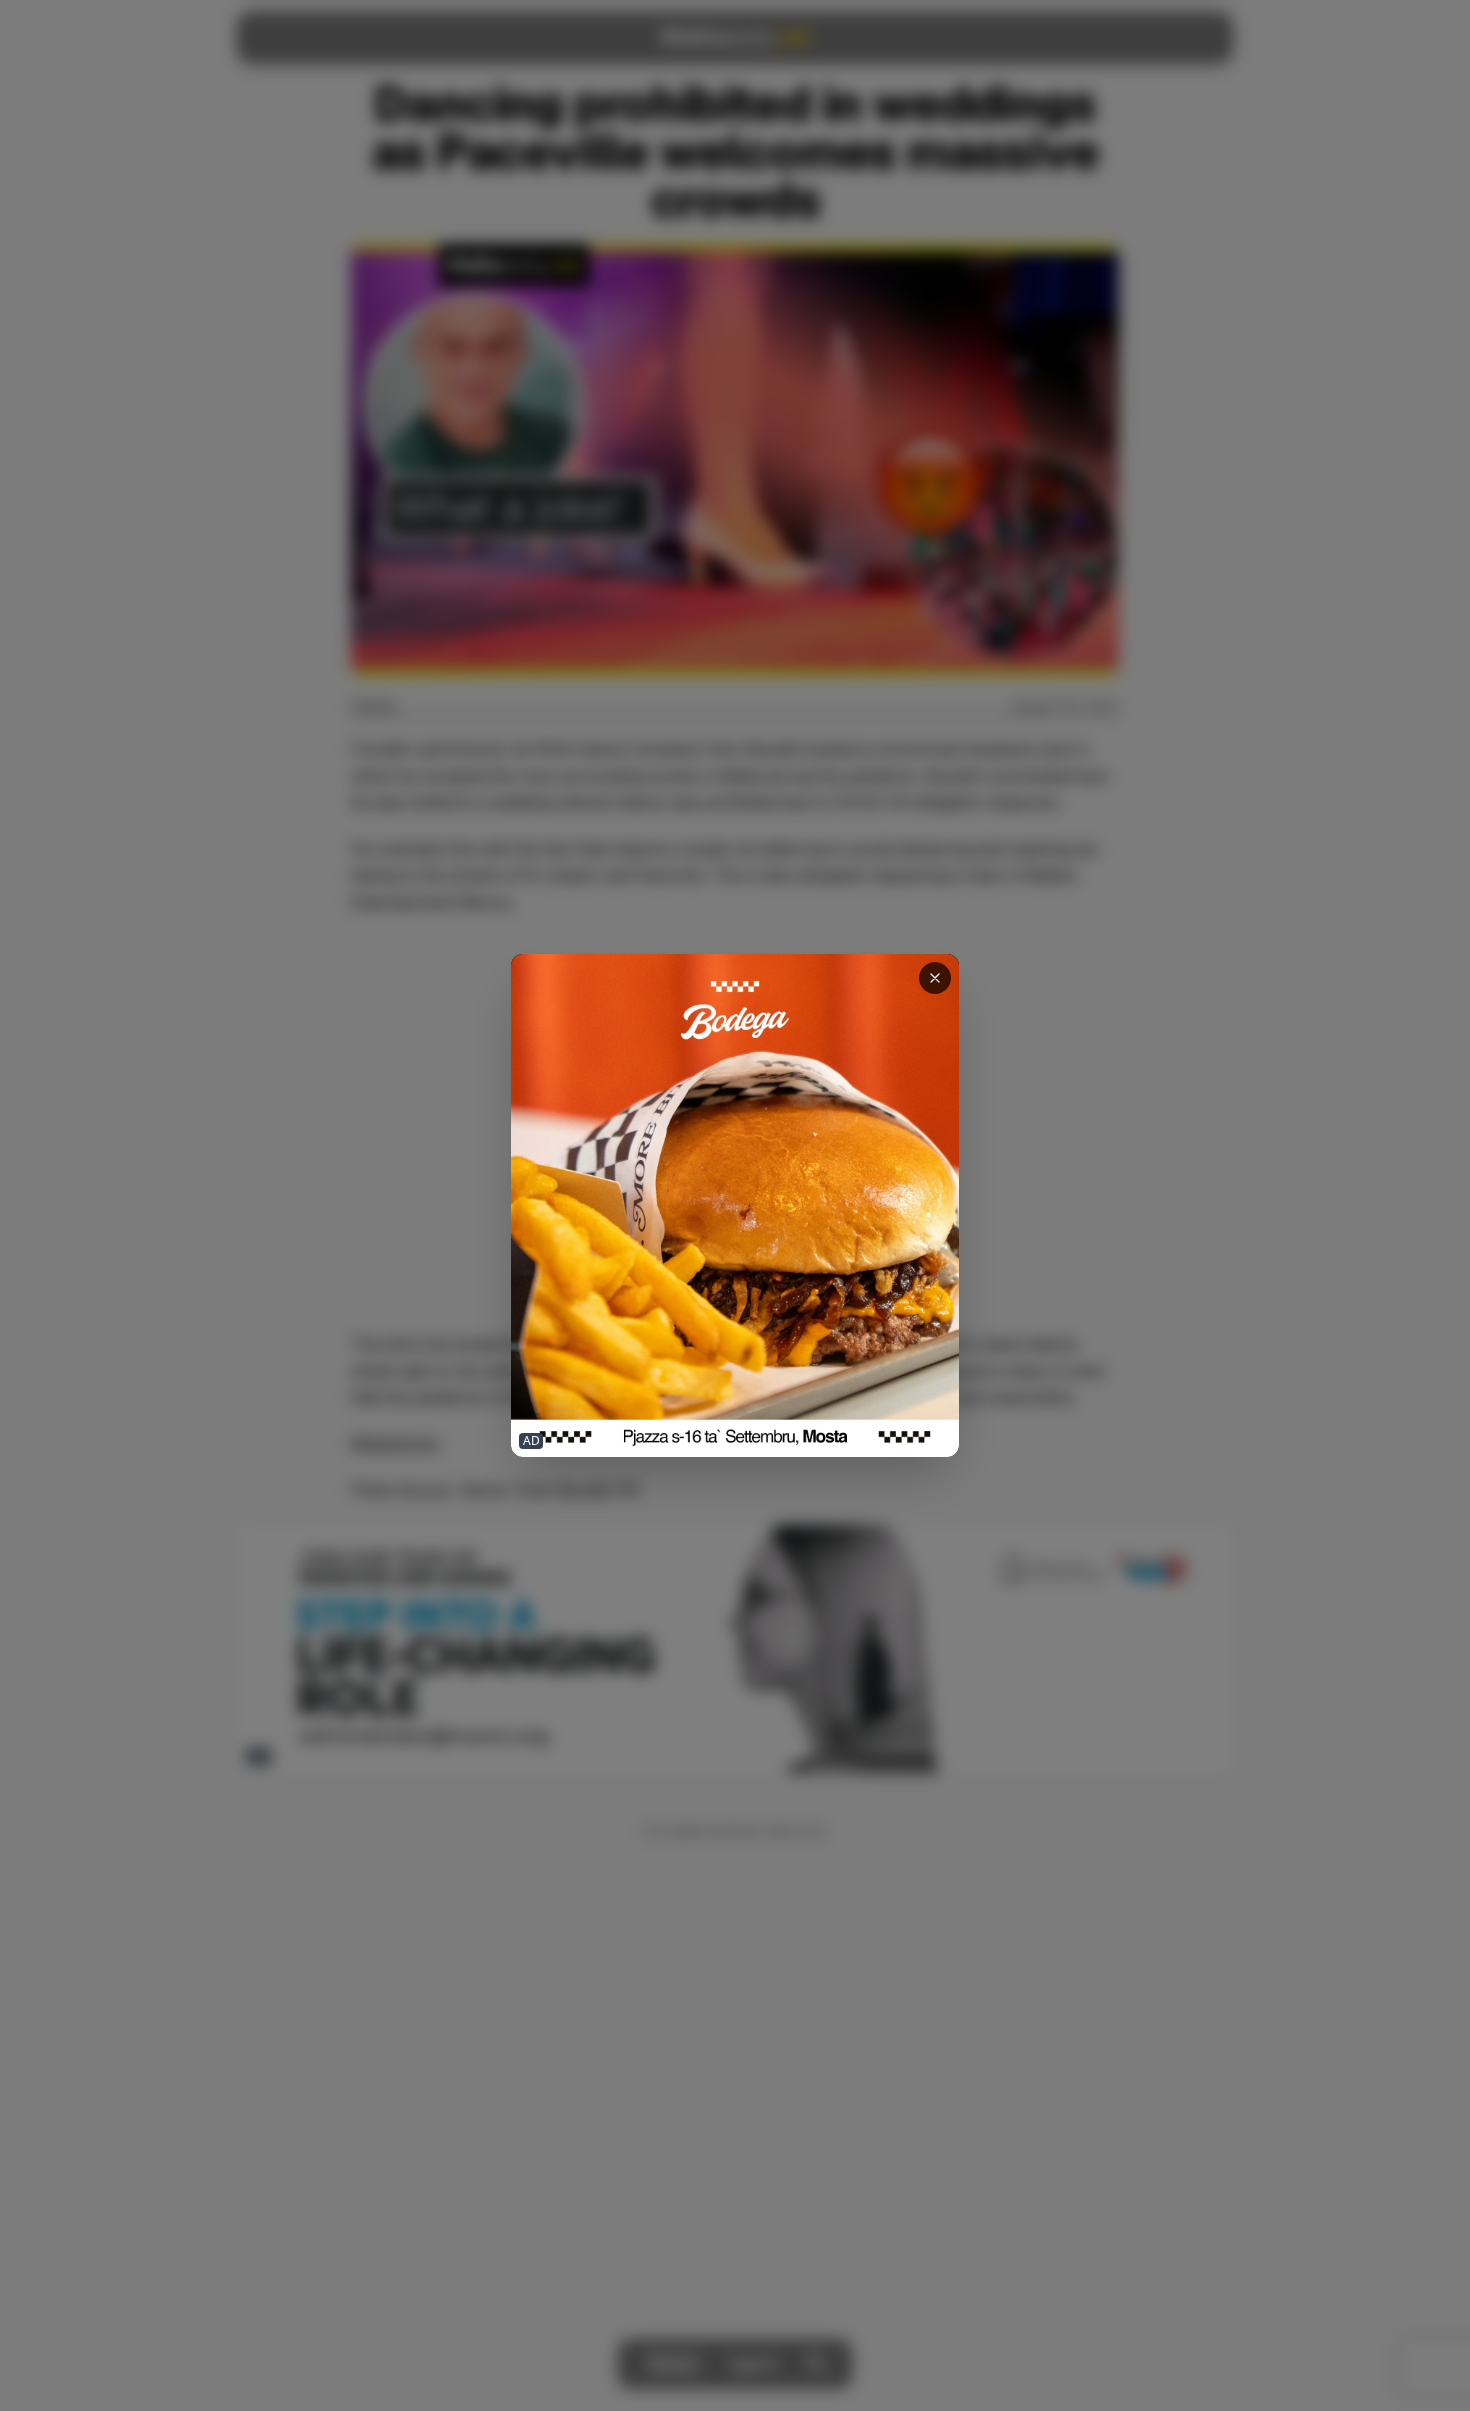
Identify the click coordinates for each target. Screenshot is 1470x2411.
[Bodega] (735, 1205)
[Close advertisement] (935, 978)
